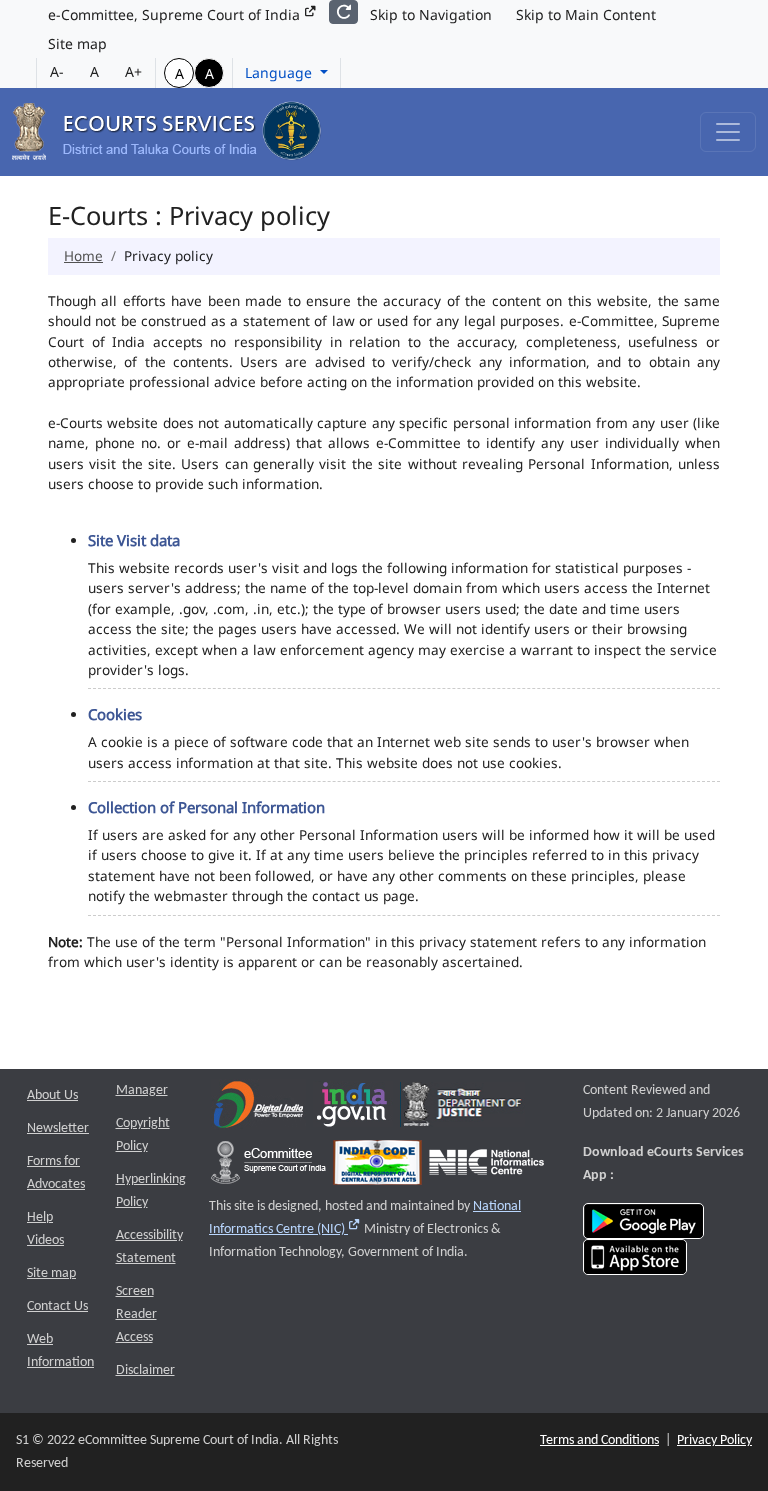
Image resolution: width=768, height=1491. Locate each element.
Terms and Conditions (599, 1440)
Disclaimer (145, 1370)
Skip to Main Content (586, 14)
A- (57, 71)
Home (83, 255)
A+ (133, 71)
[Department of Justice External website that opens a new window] (462, 1109)
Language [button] (280, 72)
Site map (77, 43)
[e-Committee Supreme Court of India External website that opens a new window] (268, 1167)
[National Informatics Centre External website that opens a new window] (486, 1167)
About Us (52, 1095)
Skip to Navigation (431, 14)
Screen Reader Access (136, 1314)
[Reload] (343, 12)
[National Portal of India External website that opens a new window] (353, 1109)
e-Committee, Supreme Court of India (176, 14)
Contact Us (57, 1306)
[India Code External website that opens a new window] (377, 1167)
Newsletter (58, 1128)
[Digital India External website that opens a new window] (258, 1109)
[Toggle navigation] (728, 132)
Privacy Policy (714, 1440)
